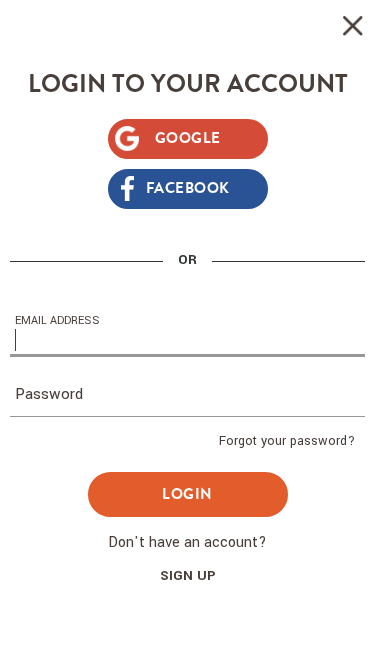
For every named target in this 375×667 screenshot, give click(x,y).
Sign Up (188, 575)
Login (187, 494)
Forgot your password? (287, 441)
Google (188, 138)
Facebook (188, 188)
